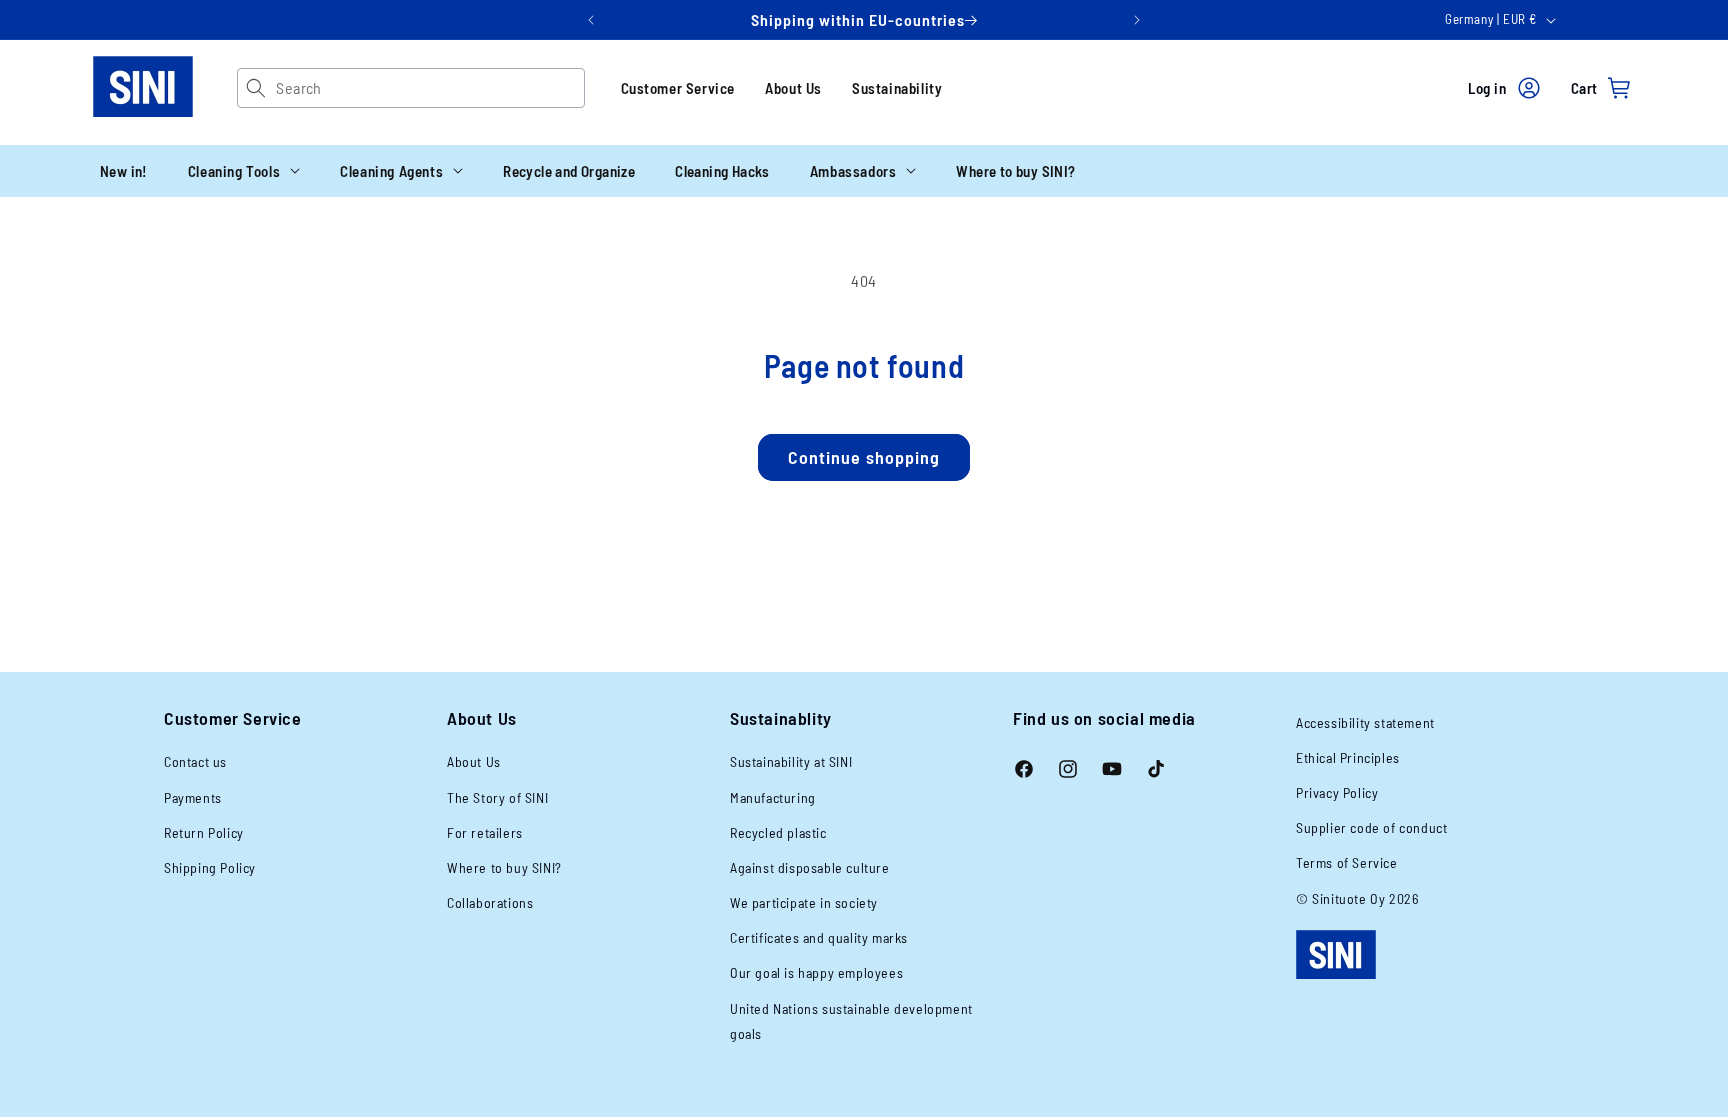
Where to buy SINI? (504, 867)
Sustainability (897, 88)
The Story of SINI (497, 797)
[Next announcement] (1137, 20)
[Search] (256, 88)
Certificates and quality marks (819, 937)
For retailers (485, 832)
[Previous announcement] (591, 20)
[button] (244, 171)
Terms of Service (1347, 862)
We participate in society (804, 902)
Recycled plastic (778, 832)
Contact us (195, 761)
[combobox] (429, 88)
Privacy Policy (1337, 792)
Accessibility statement (1365, 722)
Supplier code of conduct (1371, 827)
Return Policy (204, 832)
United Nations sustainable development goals (851, 1021)
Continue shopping (864, 457)
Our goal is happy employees (816, 972)
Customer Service (678, 88)
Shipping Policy (210, 867)
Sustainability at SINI (791, 761)
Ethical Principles (1348, 757)
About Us (793, 88)
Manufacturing (773, 797)
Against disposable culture (810, 867)
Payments (193, 797)
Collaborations (490, 902)
